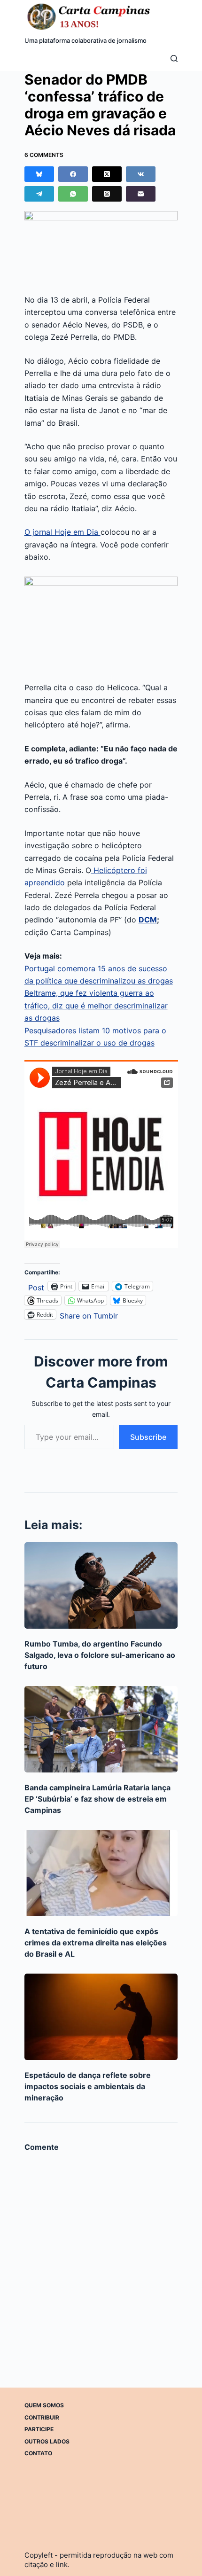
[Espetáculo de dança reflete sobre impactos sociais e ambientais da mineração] (101, 2017)
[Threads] (107, 194)
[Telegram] (39, 194)
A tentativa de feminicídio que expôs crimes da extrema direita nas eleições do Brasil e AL (96, 1943)
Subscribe (148, 1437)
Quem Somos (44, 2405)
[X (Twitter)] (107, 174)
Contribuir (42, 2417)
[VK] (141, 174)
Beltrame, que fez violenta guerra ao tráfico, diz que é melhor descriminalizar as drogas (96, 1005)
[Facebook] (73, 174)
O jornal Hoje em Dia (62, 532)
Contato (38, 2453)
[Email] (141, 194)
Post (36, 1286)
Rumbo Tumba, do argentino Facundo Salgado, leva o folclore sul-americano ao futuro (100, 1655)
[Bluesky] (39, 174)
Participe (39, 2429)
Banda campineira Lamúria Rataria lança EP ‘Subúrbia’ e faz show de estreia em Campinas (97, 1799)
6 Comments (44, 155)
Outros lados (47, 2441)
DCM (148, 920)
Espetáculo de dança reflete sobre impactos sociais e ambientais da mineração (88, 2086)
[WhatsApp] (73, 194)
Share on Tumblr (89, 1315)
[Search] (174, 59)
